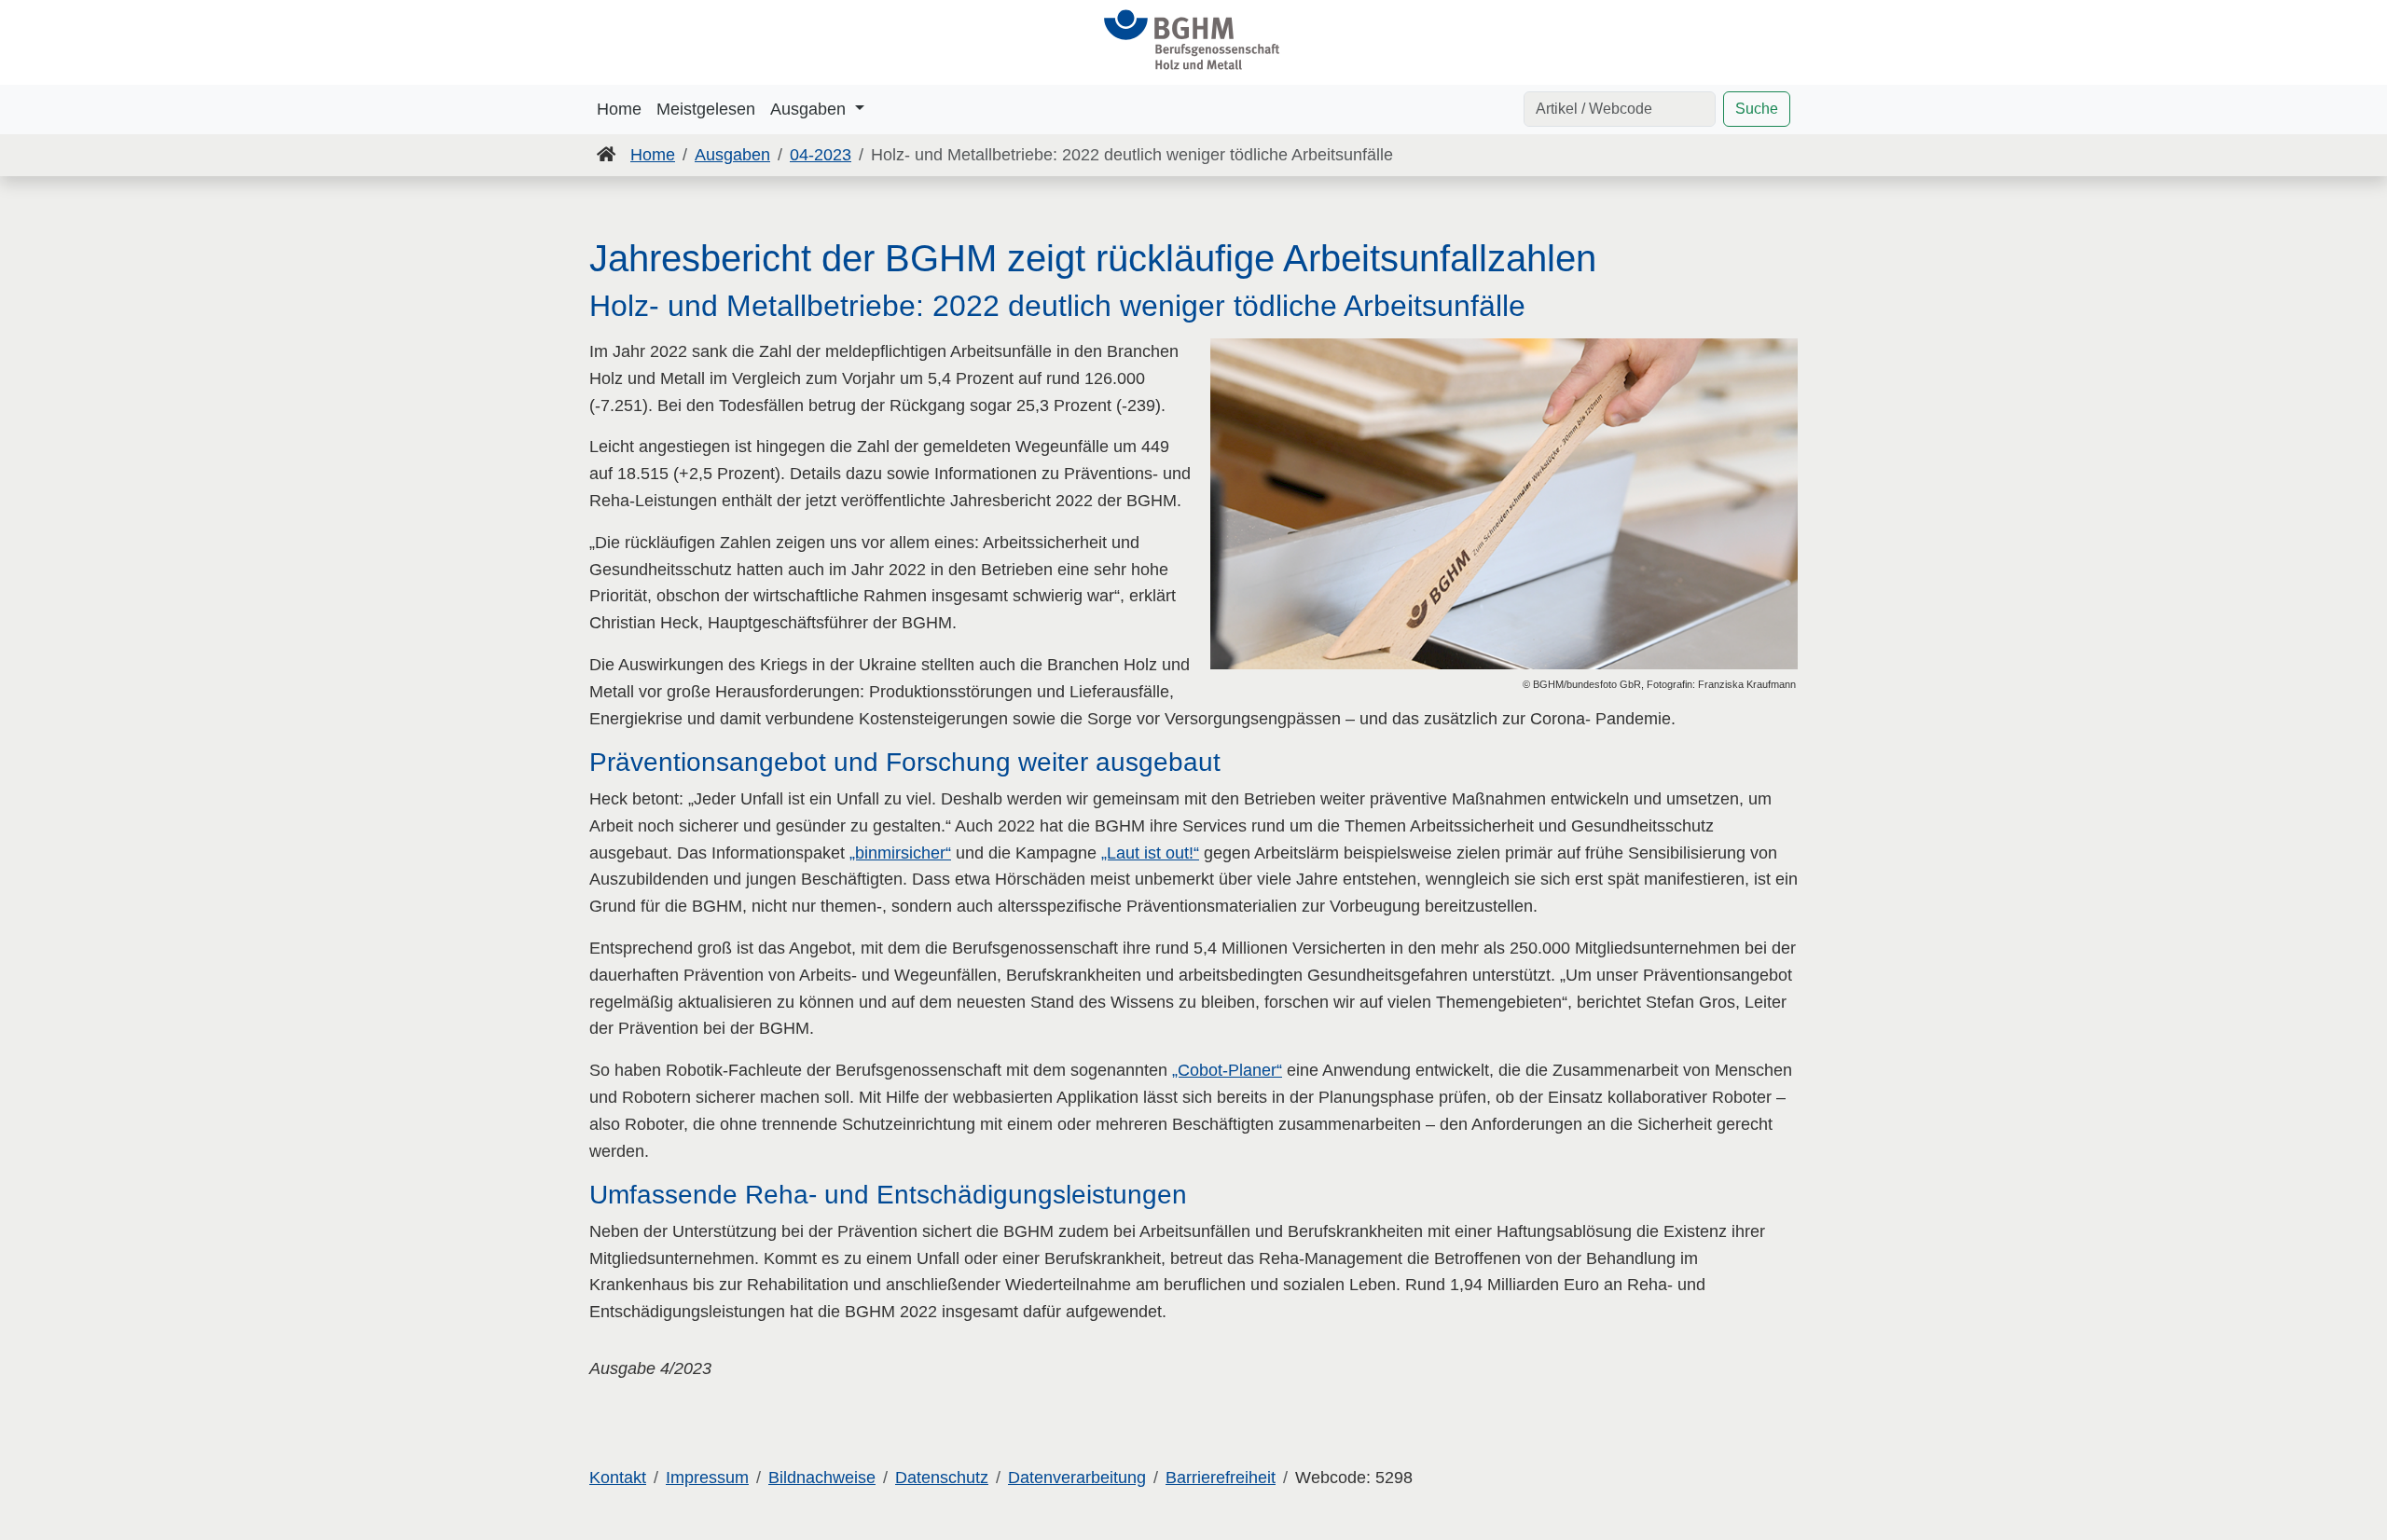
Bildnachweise (822, 1478)
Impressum (707, 1478)
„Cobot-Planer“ (1227, 1070)
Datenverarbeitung (1077, 1478)
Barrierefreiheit (1221, 1478)
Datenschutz (942, 1478)
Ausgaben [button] (810, 109)
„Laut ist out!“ (1150, 853)
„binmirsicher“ (900, 853)
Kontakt (618, 1478)
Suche (1757, 109)
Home (619, 109)
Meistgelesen (706, 109)
